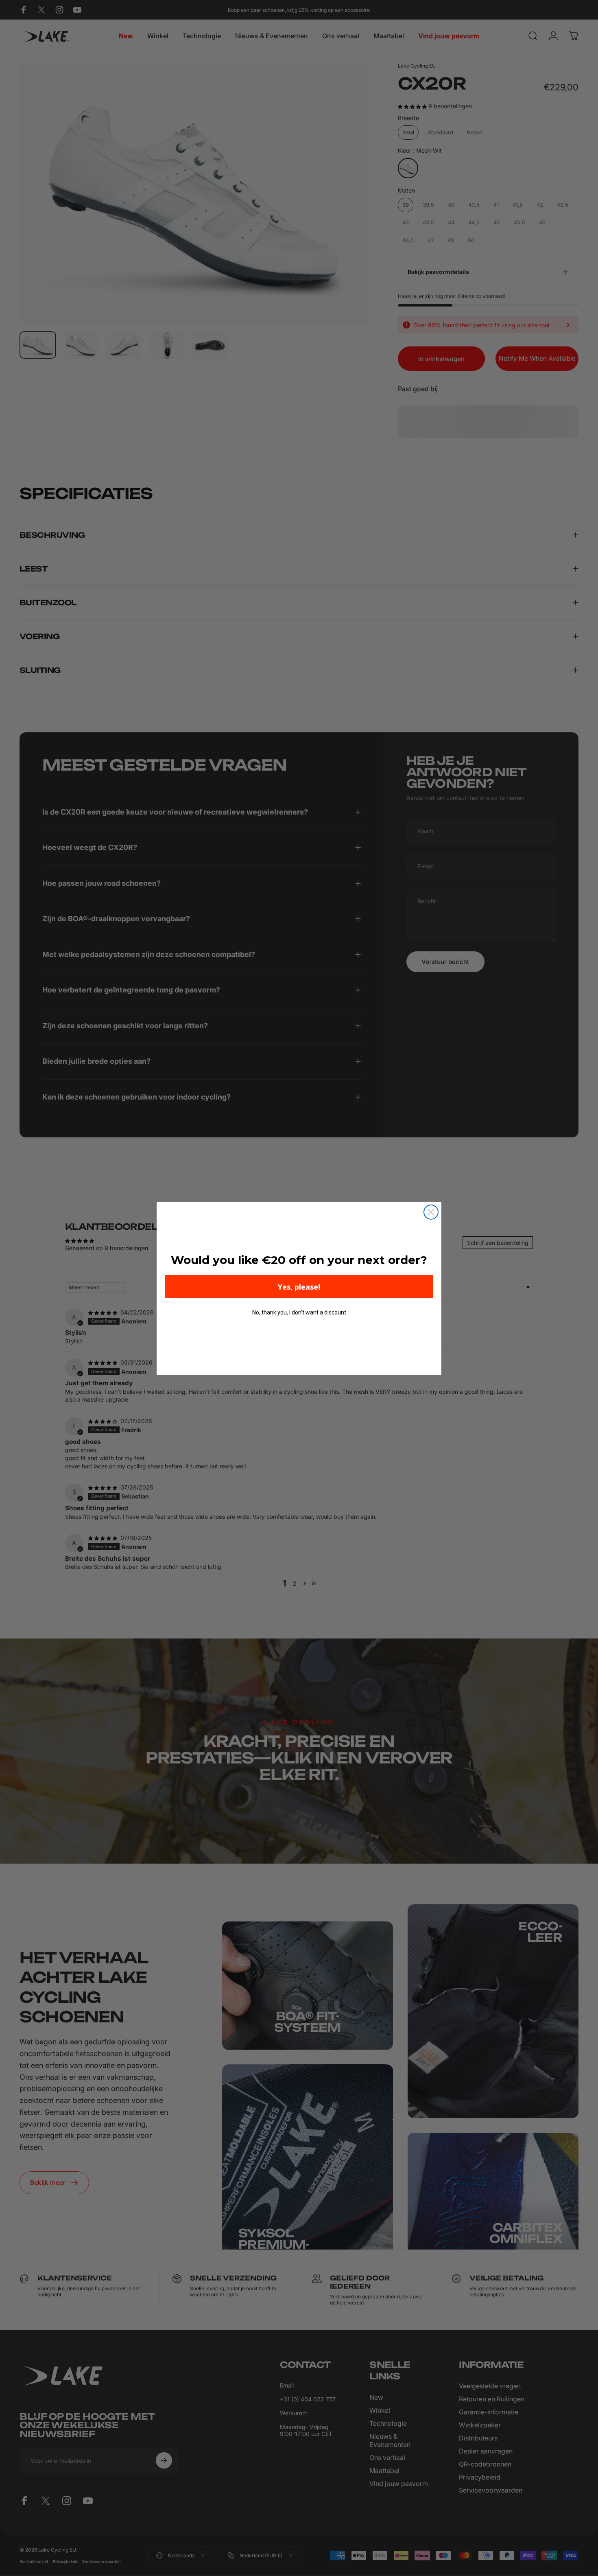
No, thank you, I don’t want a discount (299, 1312)
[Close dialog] (431, 1212)
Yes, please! (299, 1287)
